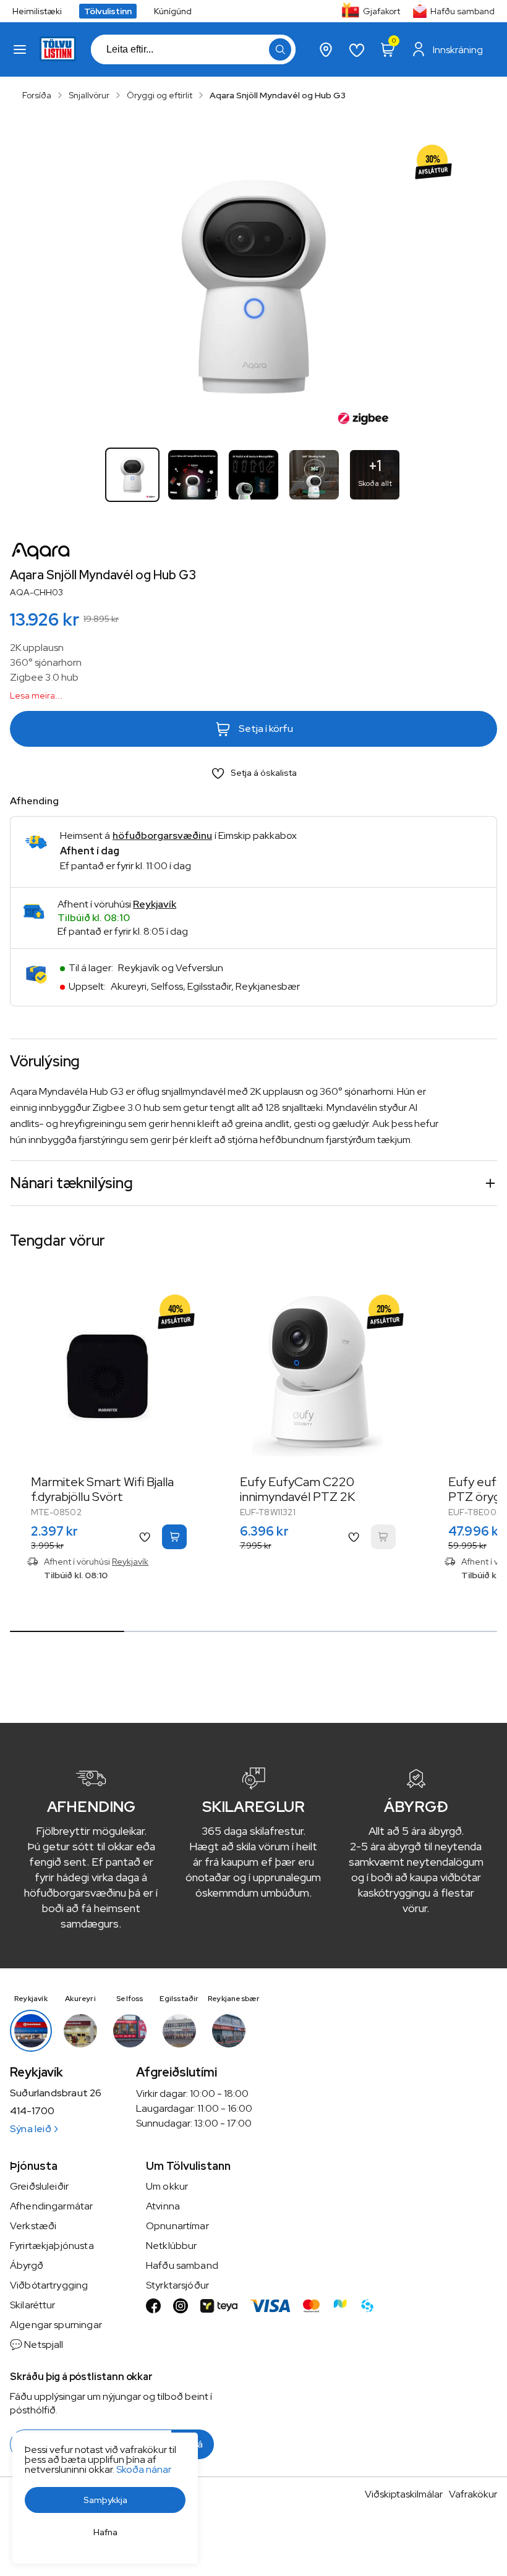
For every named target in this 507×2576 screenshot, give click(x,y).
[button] (20, 49)
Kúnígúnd (173, 11)
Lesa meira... (36, 695)
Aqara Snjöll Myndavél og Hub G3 (278, 95)
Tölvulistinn (108, 11)
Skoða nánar (144, 2469)
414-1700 (32, 2111)
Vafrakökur (473, 2494)
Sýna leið (31, 2129)
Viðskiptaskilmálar (404, 2494)
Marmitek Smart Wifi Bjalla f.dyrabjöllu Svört (102, 1489)
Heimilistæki (37, 11)
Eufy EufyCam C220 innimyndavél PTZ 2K (297, 1489)
